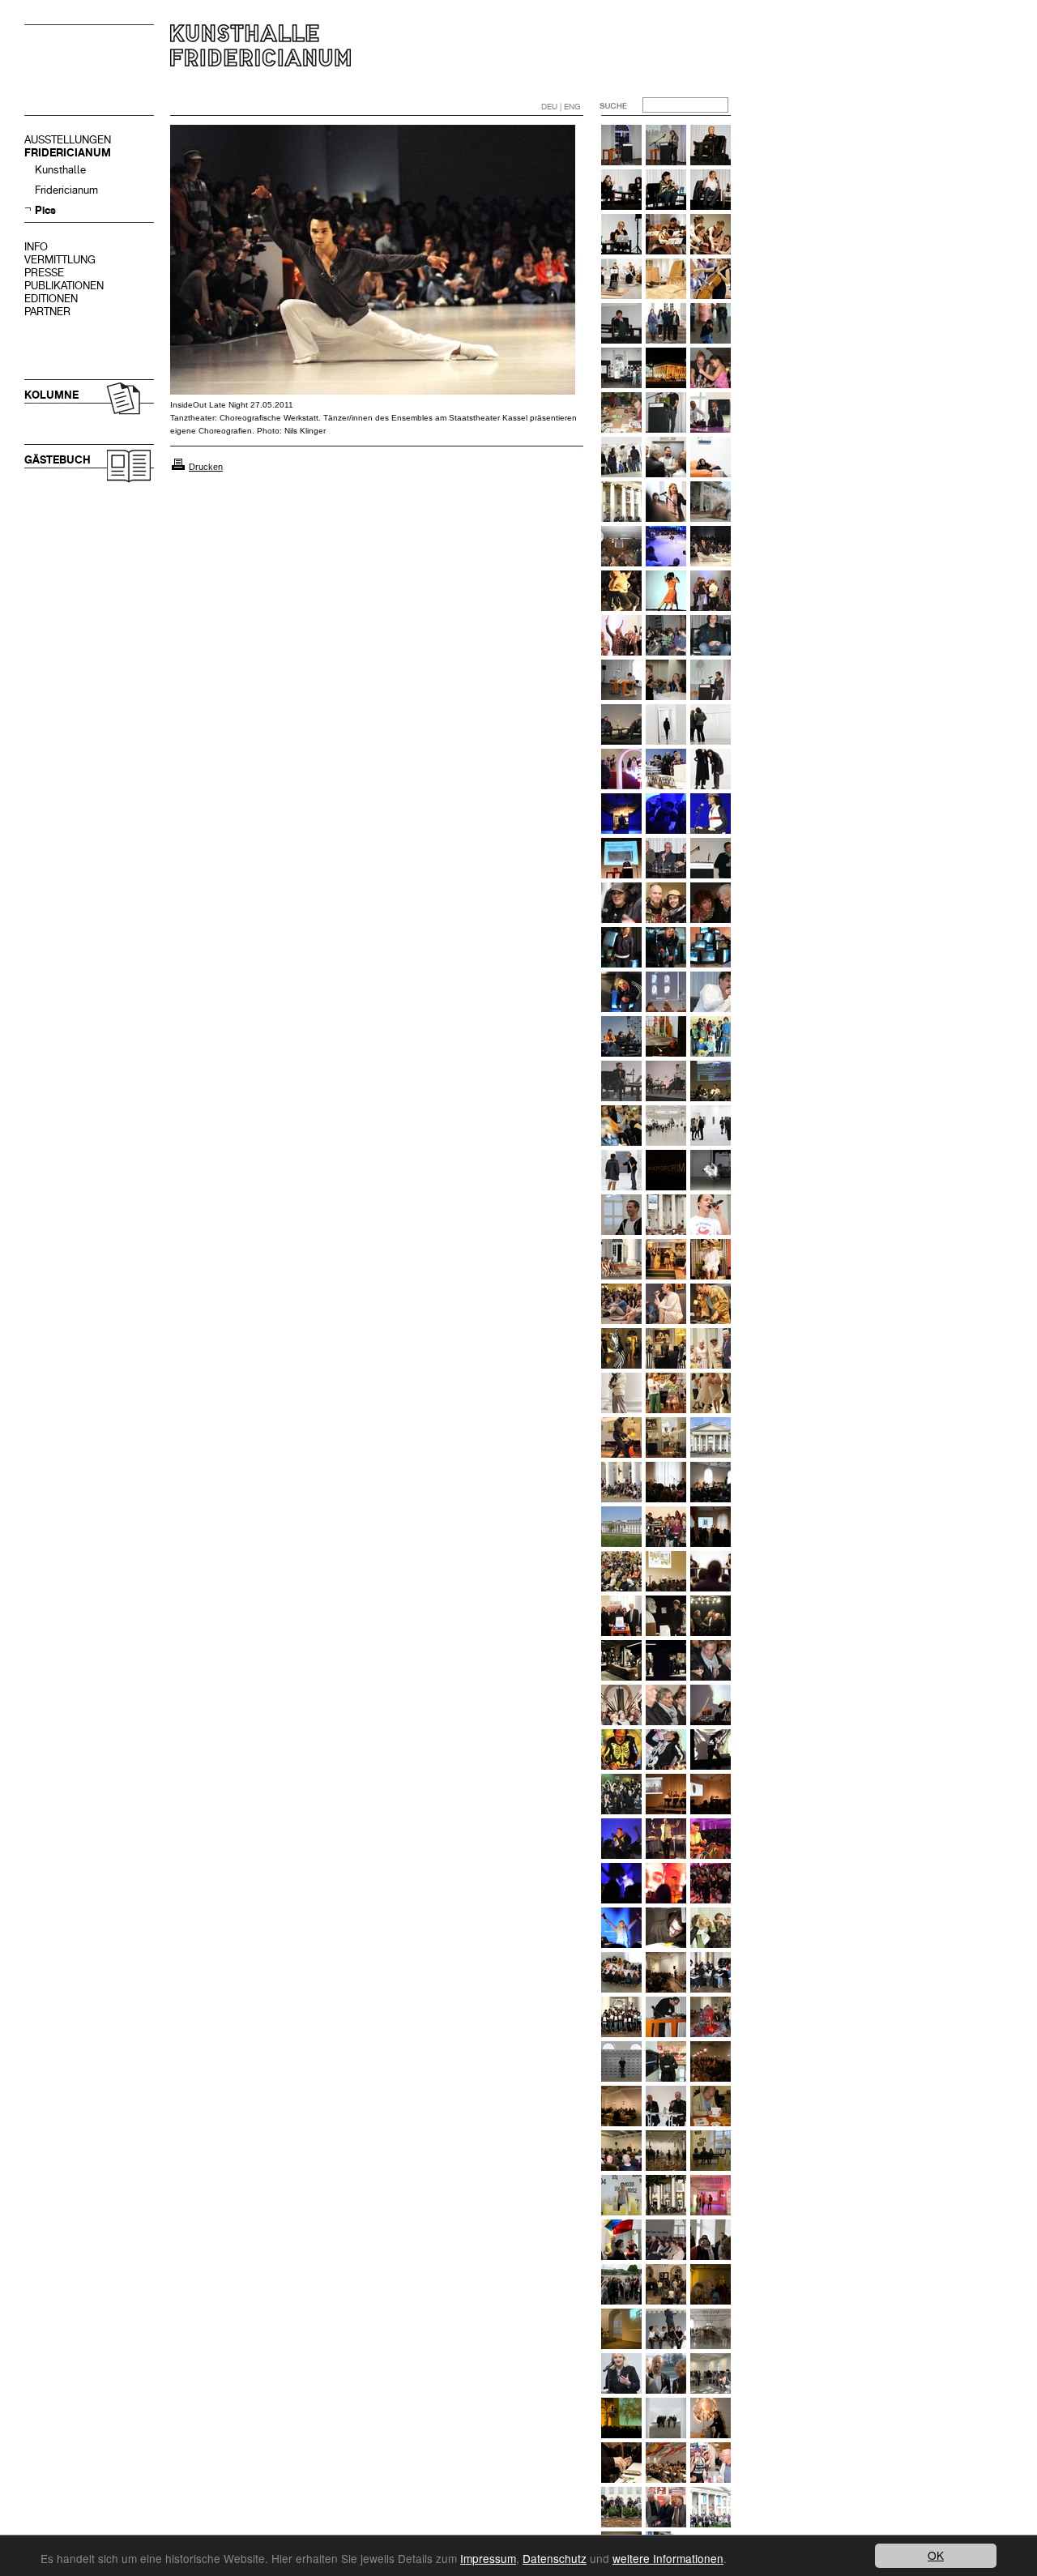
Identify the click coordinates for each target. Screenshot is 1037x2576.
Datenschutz (555, 2558)
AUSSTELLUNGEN (68, 140)
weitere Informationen (668, 2558)
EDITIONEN (51, 299)
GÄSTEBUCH (58, 460)
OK (936, 2555)
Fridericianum (66, 190)
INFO (36, 247)
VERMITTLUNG (60, 260)
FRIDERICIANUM (68, 153)
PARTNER (47, 312)
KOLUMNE (51, 395)
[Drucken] (178, 467)
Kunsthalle (60, 170)
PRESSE (44, 273)
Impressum (488, 2558)
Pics (45, 210)
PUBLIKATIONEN (64, 286)
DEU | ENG (561, 107)
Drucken (206, 467)
